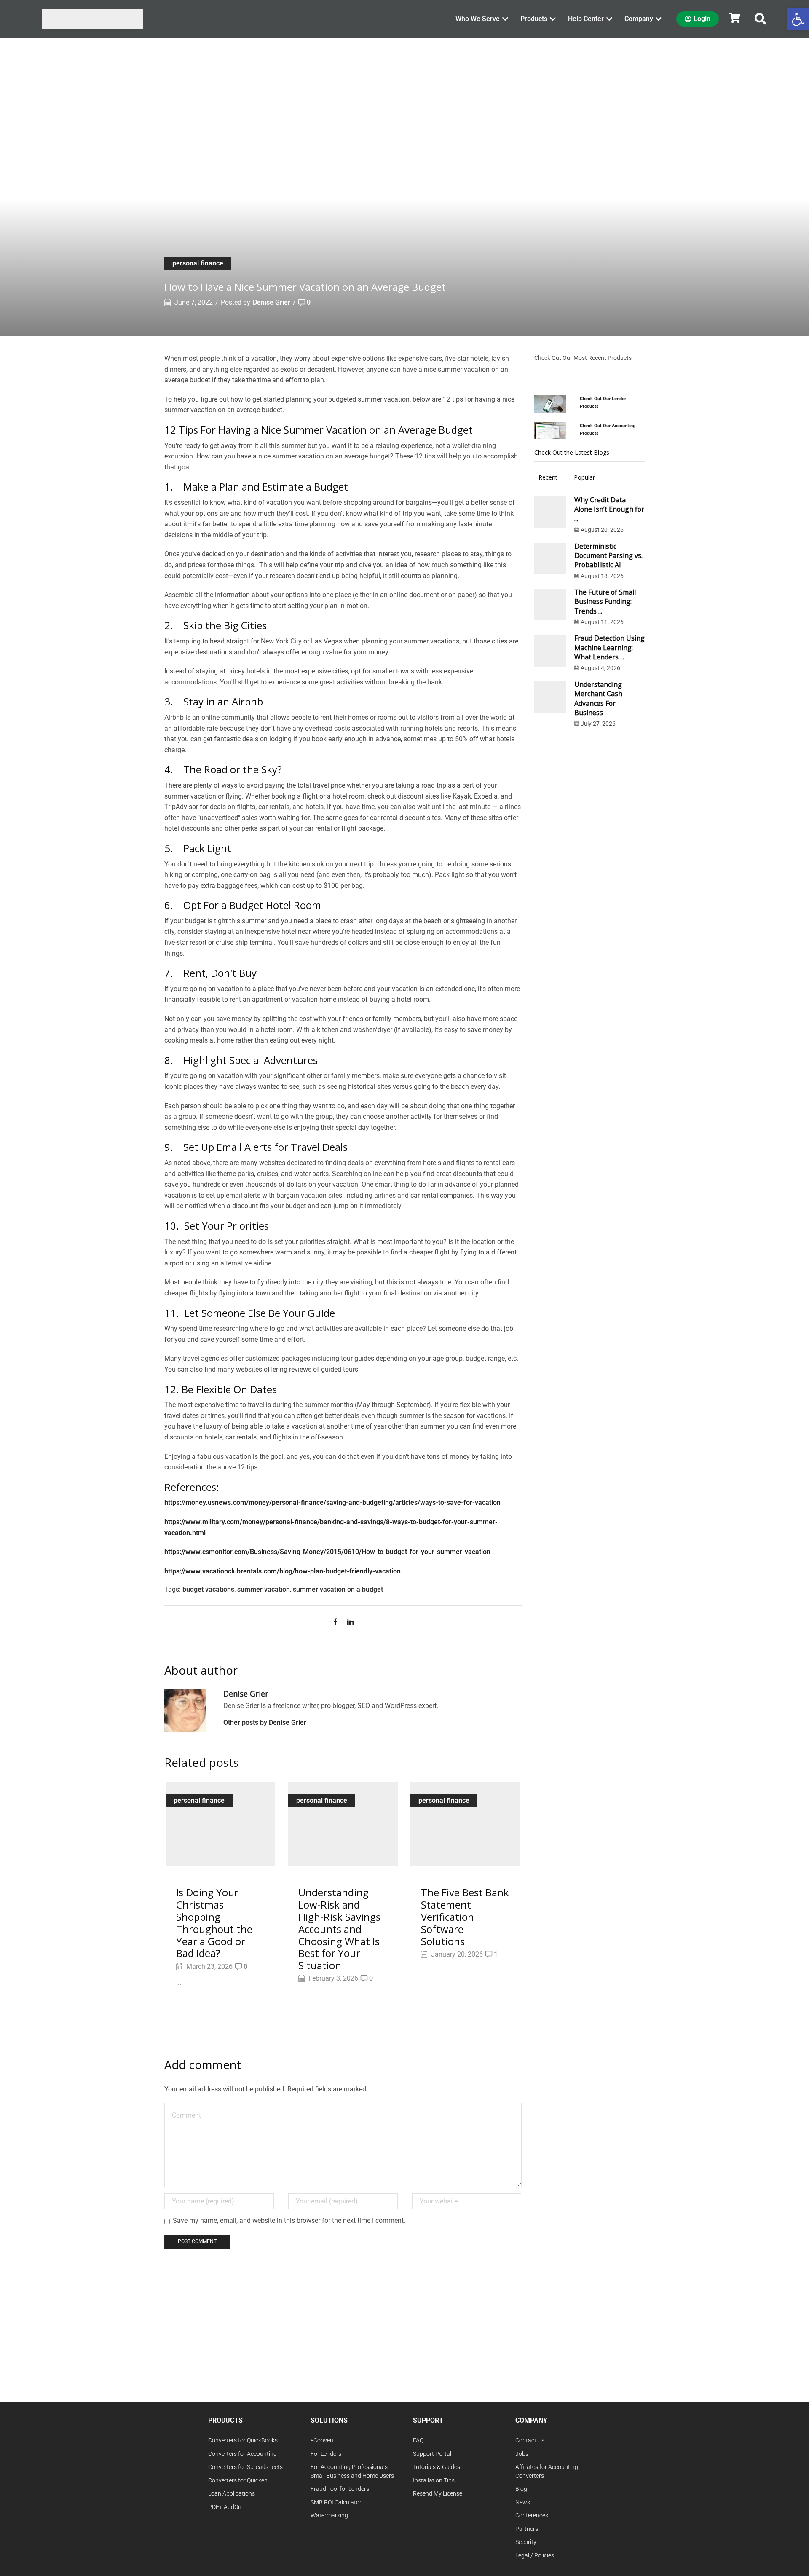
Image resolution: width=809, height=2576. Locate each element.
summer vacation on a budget (338, 1589)
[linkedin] (348, 1623)
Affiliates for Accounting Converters (547, 2471)
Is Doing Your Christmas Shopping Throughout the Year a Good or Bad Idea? (214, 1923)
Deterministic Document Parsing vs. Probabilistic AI (608, 556)
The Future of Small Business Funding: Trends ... (605, 602)
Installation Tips (434, 2481)
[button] (761, 19)
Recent (548, 477)
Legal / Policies (535, 2556)
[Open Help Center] (609, 19)
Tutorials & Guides (437, 2467)
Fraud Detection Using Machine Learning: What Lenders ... (609, 647)
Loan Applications (232, 2494)
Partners (527, 2529)
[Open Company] (659, 19)
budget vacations (208, 1589)
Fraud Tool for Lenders (340, 2489)
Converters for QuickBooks (243, 2441)
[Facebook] (338, 1623)
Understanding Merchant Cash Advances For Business (598, 698)
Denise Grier (272, 302)
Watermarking (329, 2516)
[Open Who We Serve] (505, 19)
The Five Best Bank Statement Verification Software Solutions (465, 1917)
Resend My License (438, 2494)
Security (526, 2542)
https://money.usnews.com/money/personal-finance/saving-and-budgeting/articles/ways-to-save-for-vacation (332, 1502)
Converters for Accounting (242, 2454)
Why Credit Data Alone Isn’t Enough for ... (609, 509)
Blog (521, 2489)
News (523, 2502)
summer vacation (264, 1589)
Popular (584, 477)
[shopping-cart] (734, 18)
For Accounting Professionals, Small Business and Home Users (352, 2471)
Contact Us (530, 2441)
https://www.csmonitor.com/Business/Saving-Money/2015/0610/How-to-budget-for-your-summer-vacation (327, 1552)
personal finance (198, 263)
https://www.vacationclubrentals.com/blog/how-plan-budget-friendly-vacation (283, 1571)
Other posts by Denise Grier (265, 1722)
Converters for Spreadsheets (245, 2467)
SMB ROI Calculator (336, 2502)
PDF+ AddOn (225, 2507)
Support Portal (432, 2454)
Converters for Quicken (238, 2481)
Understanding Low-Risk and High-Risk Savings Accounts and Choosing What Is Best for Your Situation (339, 1929)
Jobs (522, 2454)
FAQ (418, 2441)
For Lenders (326, 2454)
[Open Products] (553, 19)
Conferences (532, 2516)
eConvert (322, 2441)
